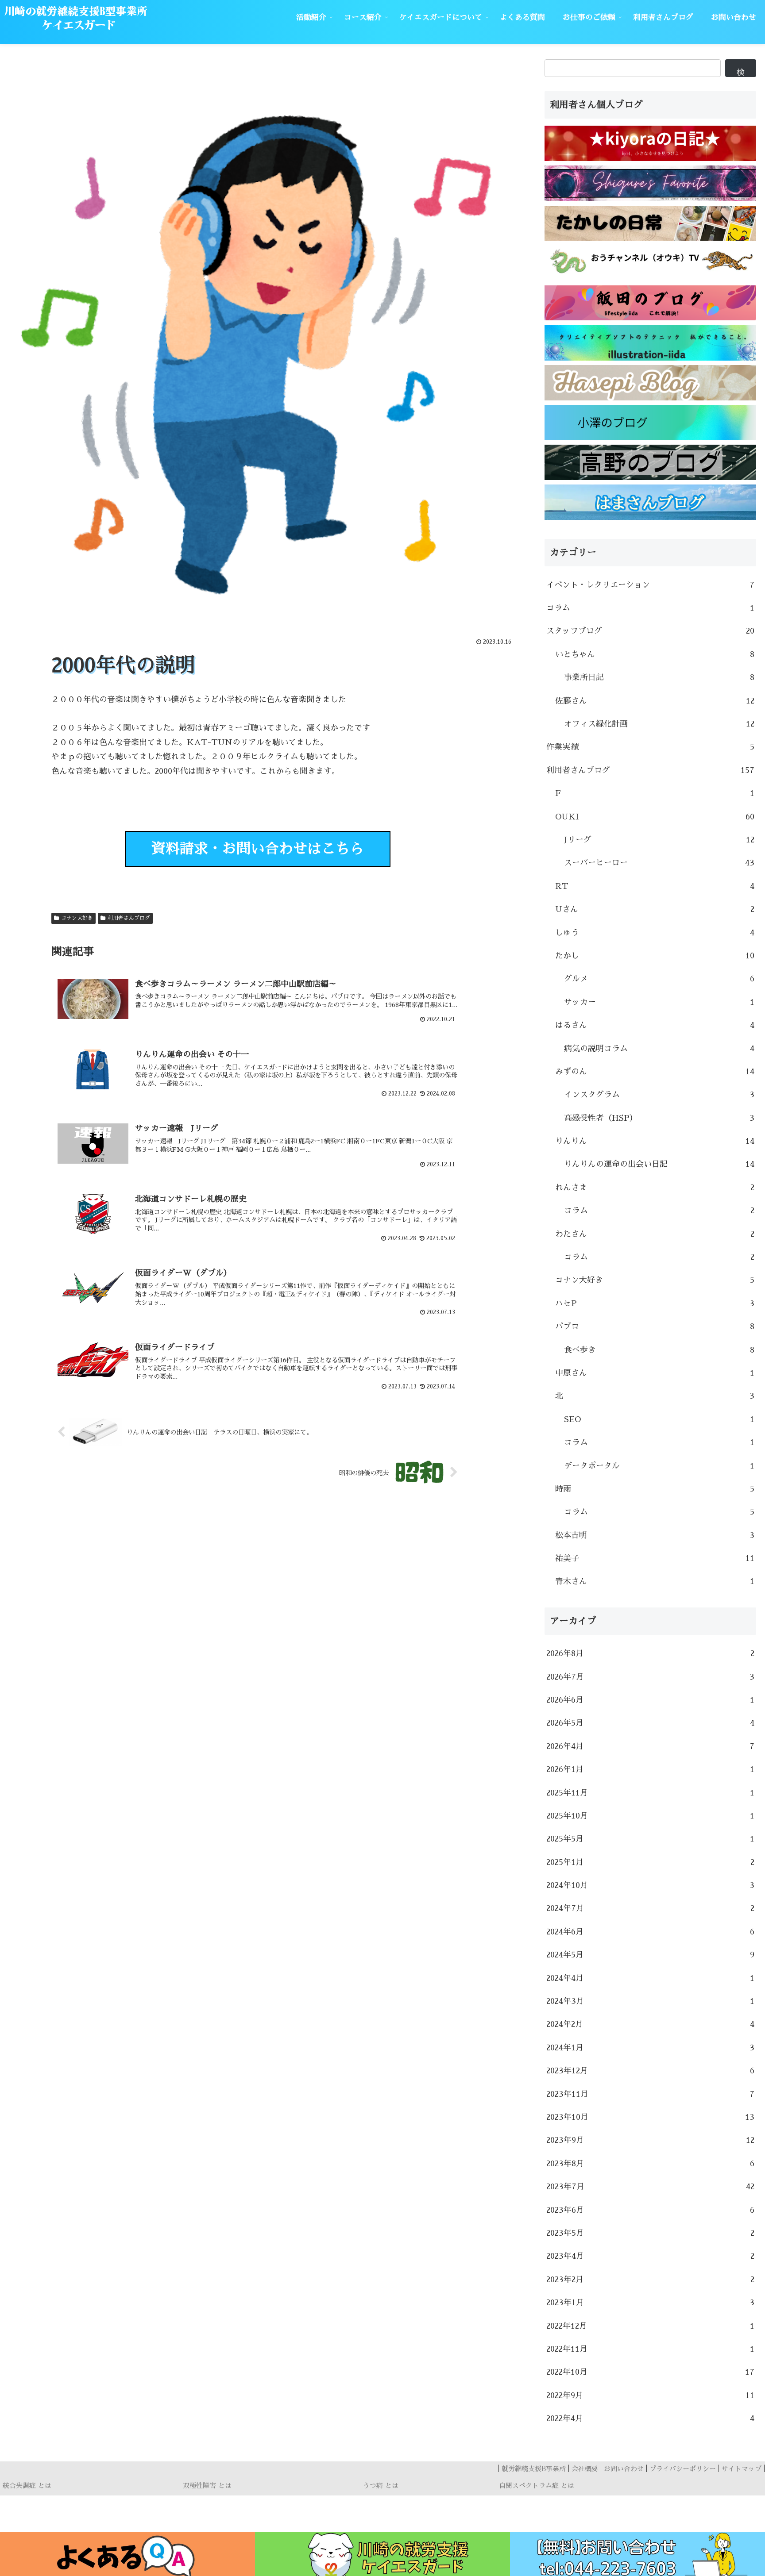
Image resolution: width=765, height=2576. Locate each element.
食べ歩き (659, 1350)
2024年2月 (650, 2024)
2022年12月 (650, 2326)
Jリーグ (659, 840)
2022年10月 (650, 2372)
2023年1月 (650, 2303)
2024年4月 (650, 1978)
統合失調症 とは (27, 2486)
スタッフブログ (650, 631)
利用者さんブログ (129, 918)
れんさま (655, 1188)
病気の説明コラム (659, 1049)
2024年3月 (650, 2001)
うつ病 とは (381, 2486)
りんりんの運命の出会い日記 (659, 1164)
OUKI (655, 817)
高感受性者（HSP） (659, 1118)
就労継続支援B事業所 (534, 2469)
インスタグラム (659, 1095)
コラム (650, 608)
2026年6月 (650, 1700)
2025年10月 (650, 1816)
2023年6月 (650, 2210)
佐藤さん (655, 701)
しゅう (655, 933)
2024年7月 (650, 1908)
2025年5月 (650, 1839)
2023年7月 (650, 2187)
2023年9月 (650, 2140)
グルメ (659, 979)
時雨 (655, 1489)
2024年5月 (650, 1955)
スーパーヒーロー (659, 863)
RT (655, 886)
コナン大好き (77, 918)
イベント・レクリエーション (650, 585)
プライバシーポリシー (683, 2469)
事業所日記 (659, 677)
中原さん (655, 1373)
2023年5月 (650, 2233)
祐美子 (655, 1558)
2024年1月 (650, 2048)
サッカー (659, 1002)
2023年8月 (650, 2164)
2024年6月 (650, 1932)
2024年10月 (650, 1885)
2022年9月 (650, 2395)
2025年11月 (650, 1793)
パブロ (655, 1326)
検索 (741, 73)
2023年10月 (650, 2117)
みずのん (655, 1072)
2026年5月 (650, 1723)
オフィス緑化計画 (659, 724)
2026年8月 (650, 1653)
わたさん (655, 1234)
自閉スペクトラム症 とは (537, 2486)
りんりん (655, 1141)
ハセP (655, 1303)
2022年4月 (650, 2418)
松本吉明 (655, 1535)
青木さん (655, 1581)
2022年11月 (650, 2349)
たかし (655, 956)
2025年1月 (650, 1862)
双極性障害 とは (207, 2486)
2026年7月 (650, 1677)
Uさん (655, 909)
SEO (659, 1419)
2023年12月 (650, 2071)
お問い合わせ (624, 2469)
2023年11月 (650, 2094)
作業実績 (650, 747)
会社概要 (585, 2469)
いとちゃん (655, 654)
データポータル (659, 1466)
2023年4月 (650, 2256)
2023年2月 (650, 2280)
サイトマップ (742, 2469)
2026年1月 (650, 1769)
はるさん (655, 1025)
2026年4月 (650, 1746)
